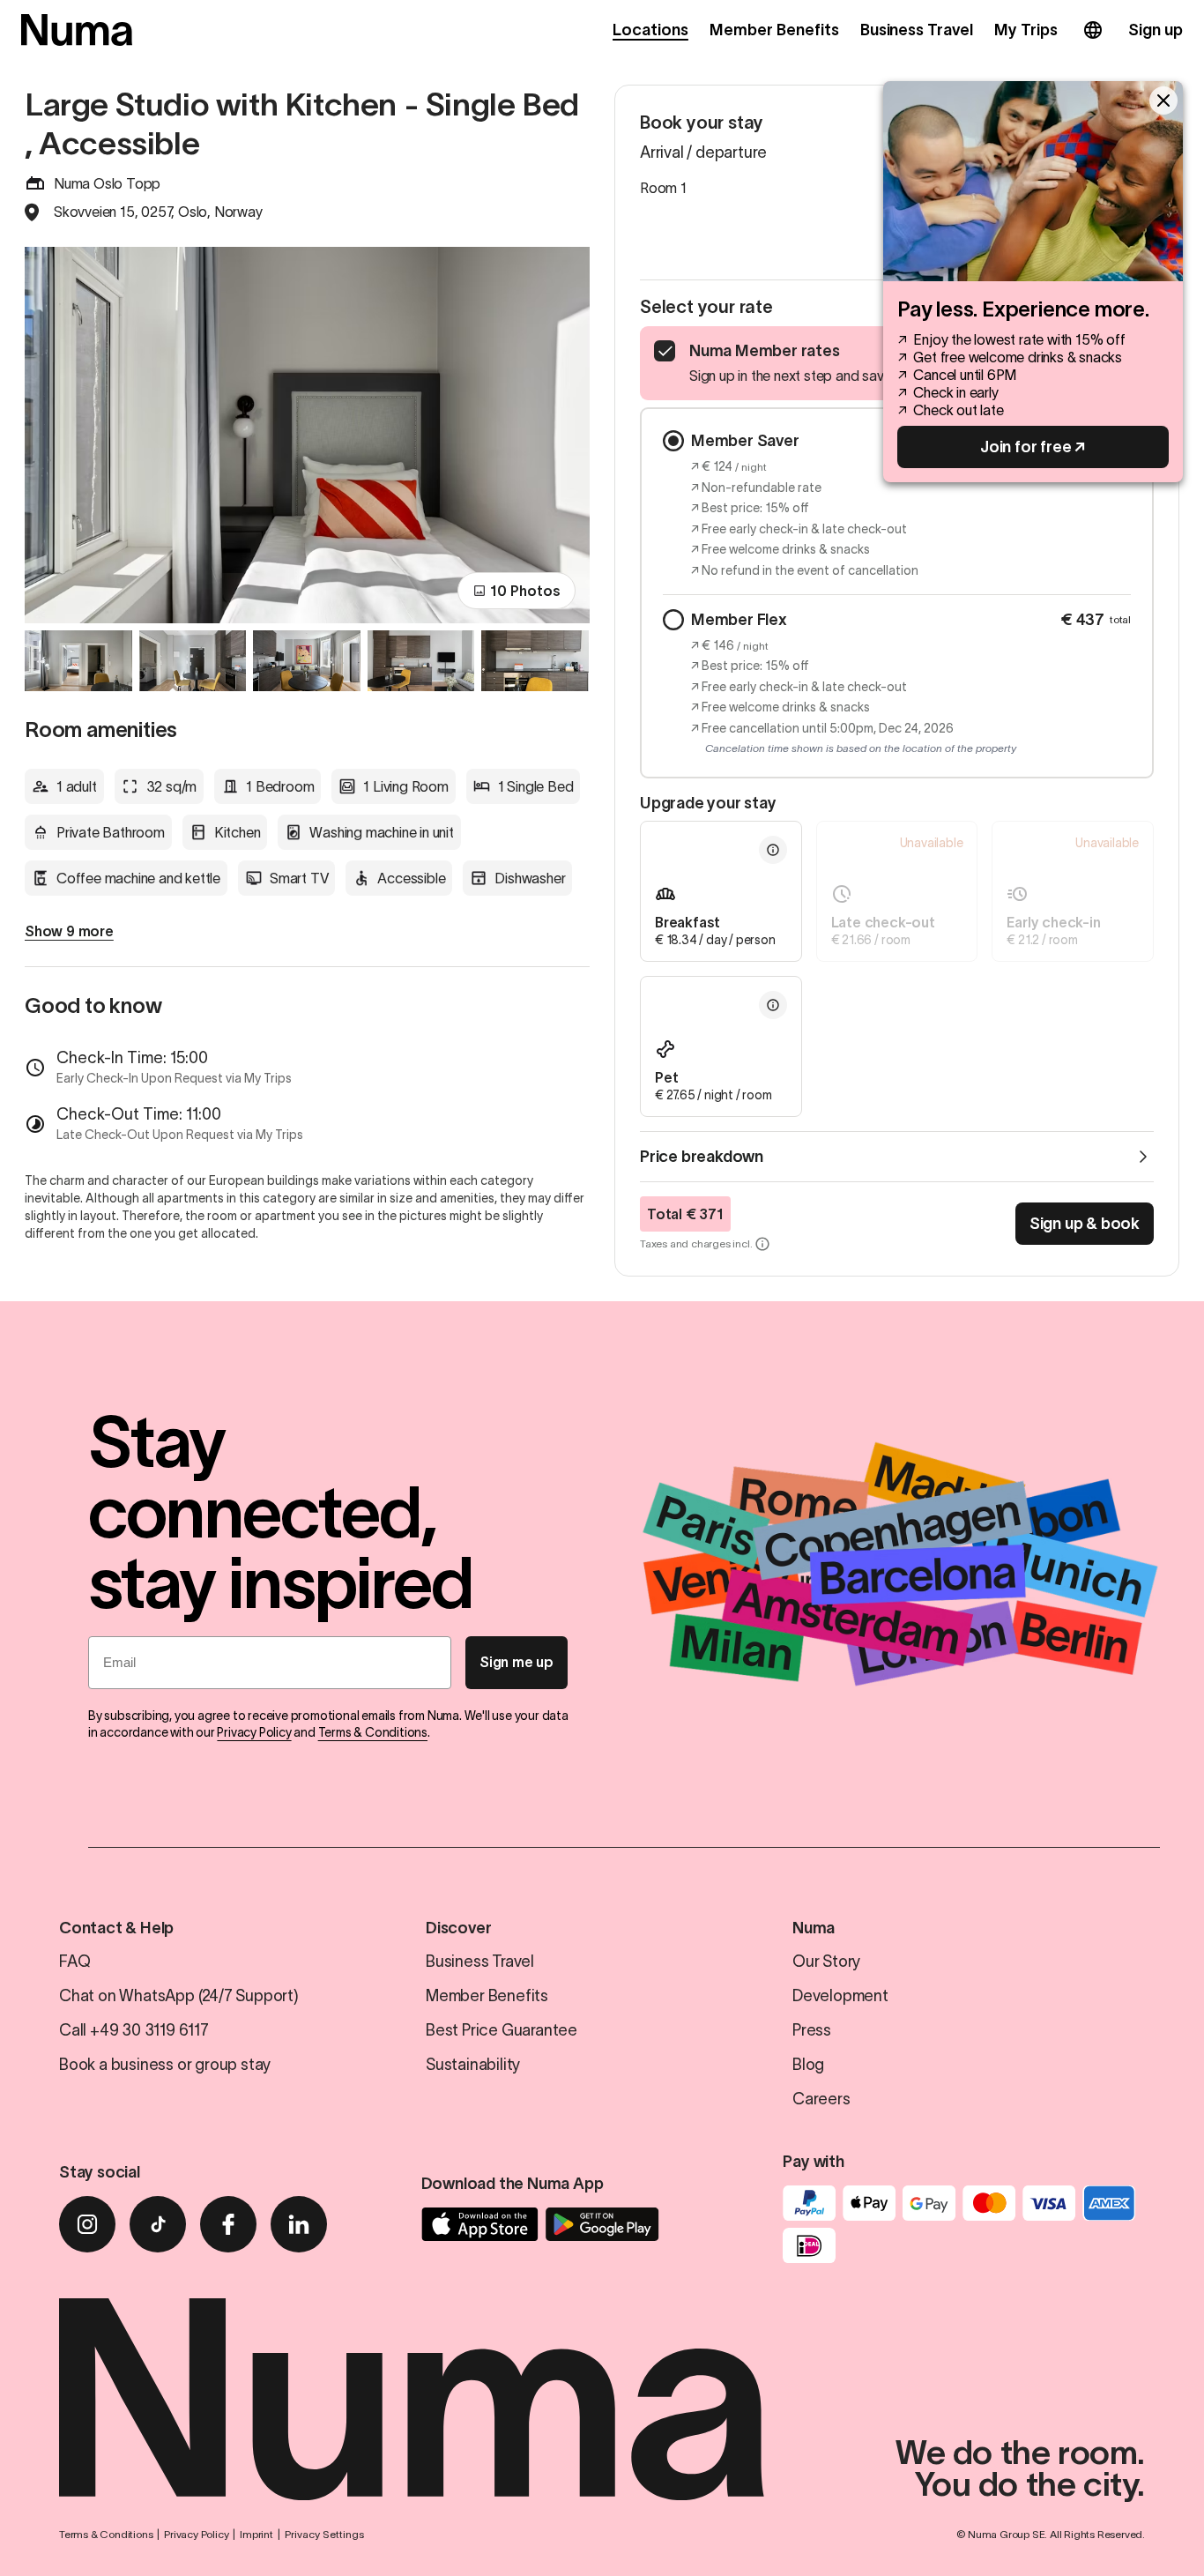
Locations (650, 30)
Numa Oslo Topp (107, 183)
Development (840, 1996)
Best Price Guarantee (502, 2030)
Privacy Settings (324, 2534)
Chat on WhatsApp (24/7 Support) (179, 1996)
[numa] (77, 30)
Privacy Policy (254, 1732)
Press (812, 2030)
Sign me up (517, 1662)
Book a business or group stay (165, 2065)
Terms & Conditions (373, 1732)
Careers (821, 2099)
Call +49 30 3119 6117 (134, 2030)
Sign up (1156, 30)
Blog (808, 2065)
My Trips (1026, 30)
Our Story (826, 1962)
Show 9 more (69, 931)
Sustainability (473, 2065)
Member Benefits (774, 30)
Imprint (256, 2534)
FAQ (74, 1962)
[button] (773, 850)
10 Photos (525, 591)
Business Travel (917, 30)
